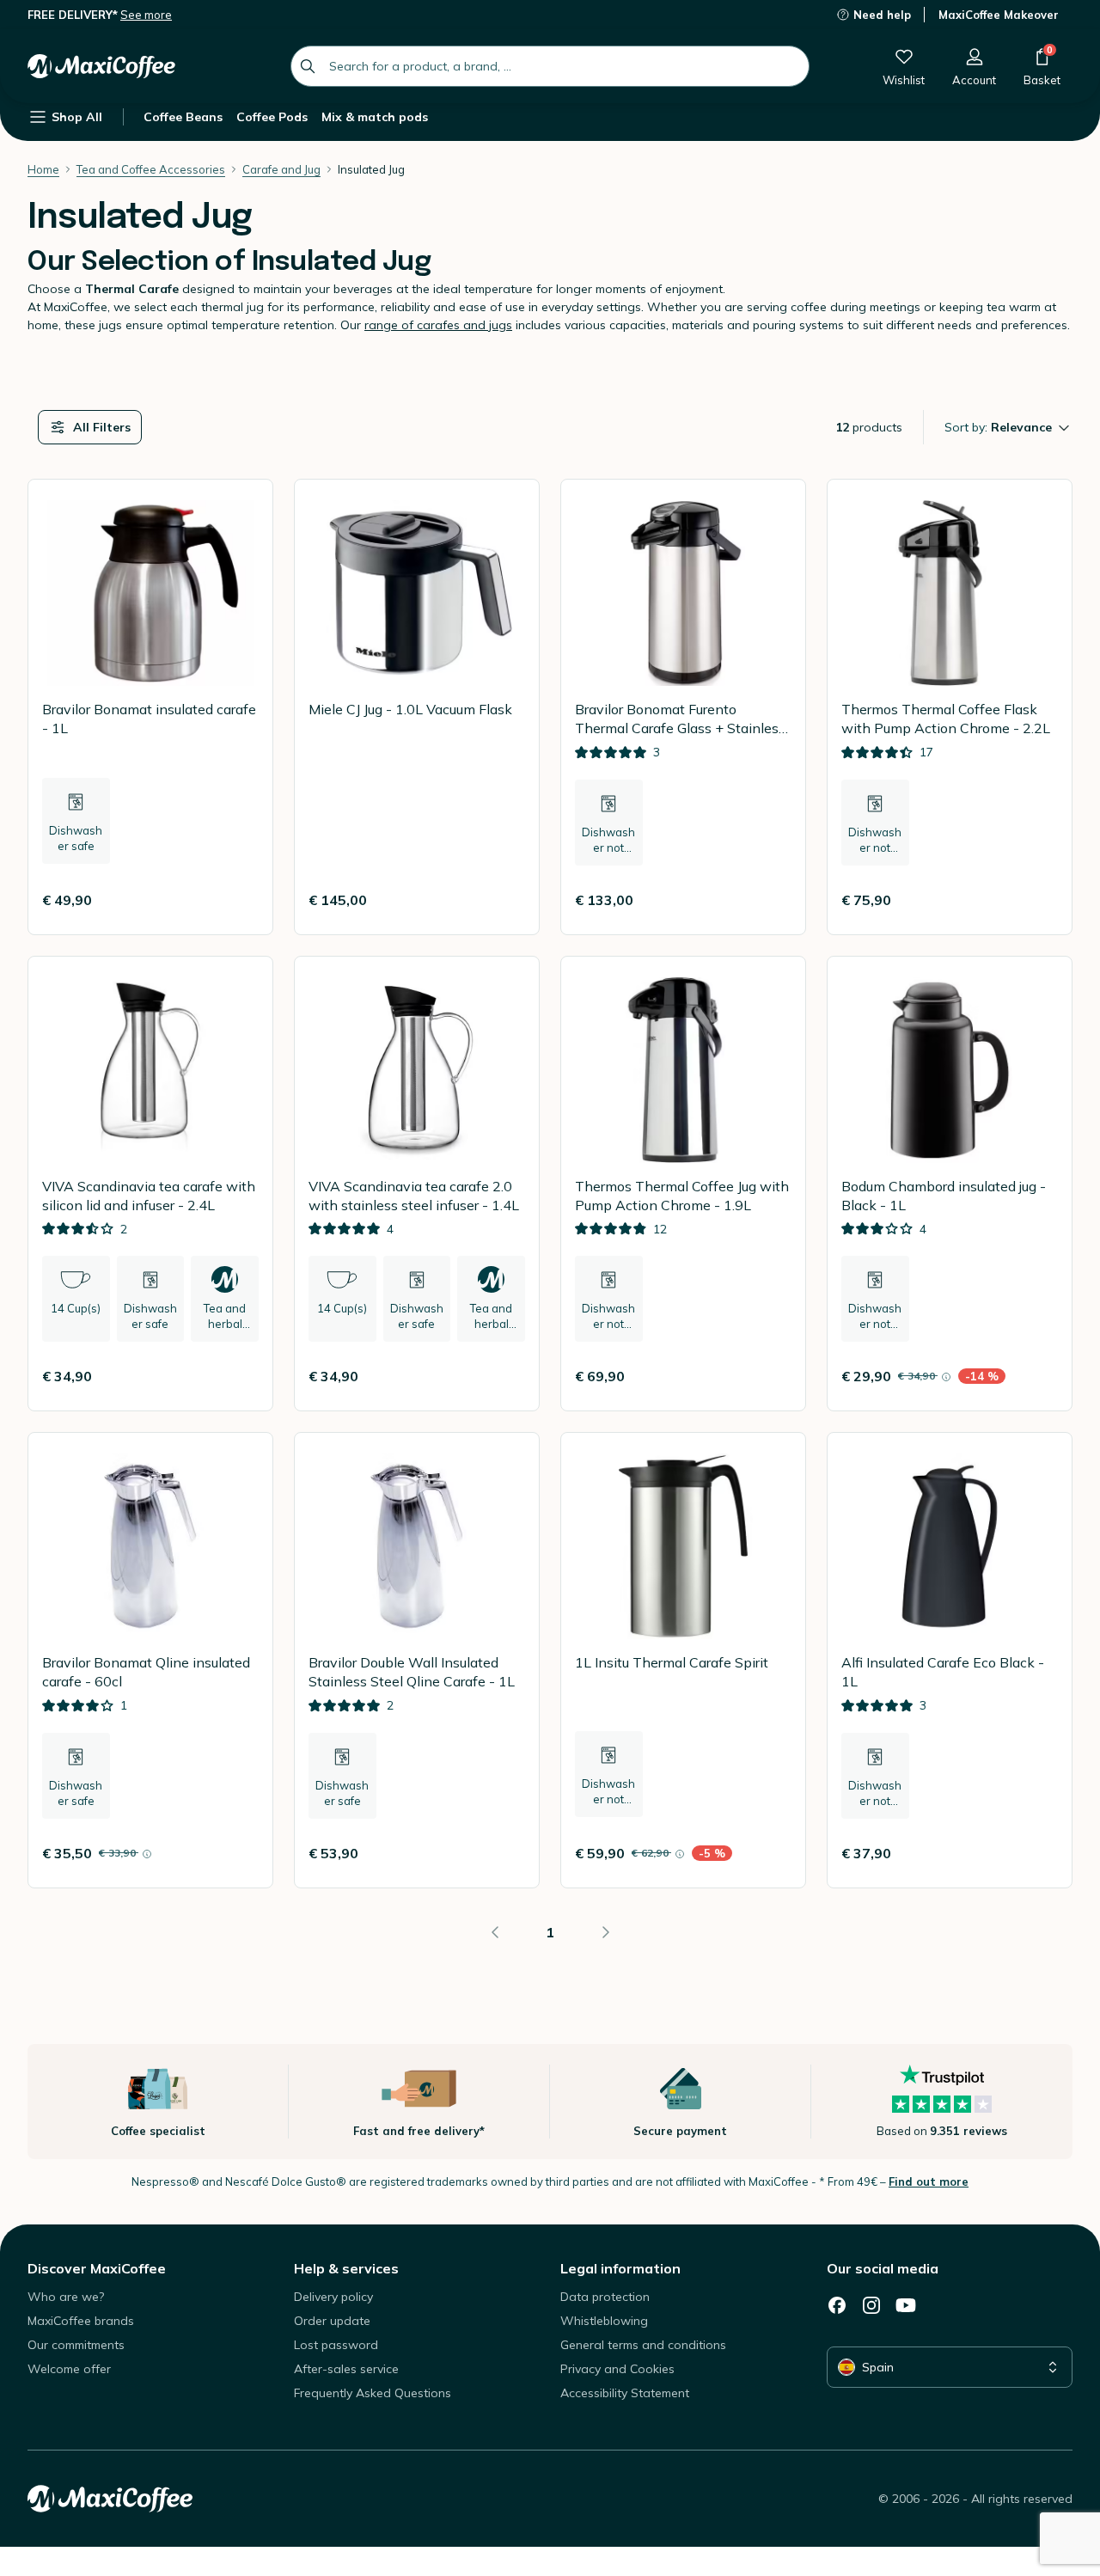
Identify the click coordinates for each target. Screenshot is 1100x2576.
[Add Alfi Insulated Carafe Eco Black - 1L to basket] (1037, 1853)
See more (146, 15)
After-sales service (346, 2369)
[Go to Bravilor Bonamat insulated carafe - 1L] (150, 707)
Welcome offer (69, 2369)
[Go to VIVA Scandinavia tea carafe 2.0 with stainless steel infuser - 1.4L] (417, 1184)
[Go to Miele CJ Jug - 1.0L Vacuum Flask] (417, 707)
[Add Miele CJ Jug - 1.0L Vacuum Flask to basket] (504, 900)
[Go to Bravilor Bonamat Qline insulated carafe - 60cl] (150, 1660)
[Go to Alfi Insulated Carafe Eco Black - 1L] (950, 1660)
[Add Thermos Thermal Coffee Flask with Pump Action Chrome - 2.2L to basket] (1037, 900)
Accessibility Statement (625, 2393)
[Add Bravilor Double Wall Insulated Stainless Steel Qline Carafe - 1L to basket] (504, 1853)
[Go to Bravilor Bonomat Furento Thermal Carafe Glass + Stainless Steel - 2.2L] (683, 707)
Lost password (336, 2345)
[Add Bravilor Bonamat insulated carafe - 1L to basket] (238, 900)
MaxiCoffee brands (81, 2321)
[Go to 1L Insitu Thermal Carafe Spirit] (683, 1660)
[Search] (308, 66)
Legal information (620, 2268)
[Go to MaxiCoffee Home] (101, 66)
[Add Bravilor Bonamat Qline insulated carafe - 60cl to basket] (238, 1853)
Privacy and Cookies (617, 2369)
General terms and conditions (643, 2345)
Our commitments (76, 2345)
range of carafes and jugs (438, 325)
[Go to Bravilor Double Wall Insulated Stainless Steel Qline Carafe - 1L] (417, 1660)
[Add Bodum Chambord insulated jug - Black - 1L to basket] (1037, 1376)
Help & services (346, 2268)
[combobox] (550, 66)
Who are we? (66, 2297)
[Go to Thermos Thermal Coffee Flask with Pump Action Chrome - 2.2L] (950, 707)
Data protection (605, 2297)
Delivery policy (333, 2297)
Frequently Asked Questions (373, 2393)
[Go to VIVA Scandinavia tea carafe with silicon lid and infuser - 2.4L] (150, 1184)
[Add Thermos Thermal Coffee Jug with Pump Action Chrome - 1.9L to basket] (771, 1376)
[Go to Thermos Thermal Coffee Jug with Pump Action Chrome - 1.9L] (683, 1184)
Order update (332, 2321)
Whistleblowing (604, 2321)
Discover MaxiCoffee (97, 2268)
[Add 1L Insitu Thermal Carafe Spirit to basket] (771, 1853)
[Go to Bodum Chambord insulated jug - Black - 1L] (950, 1184)
